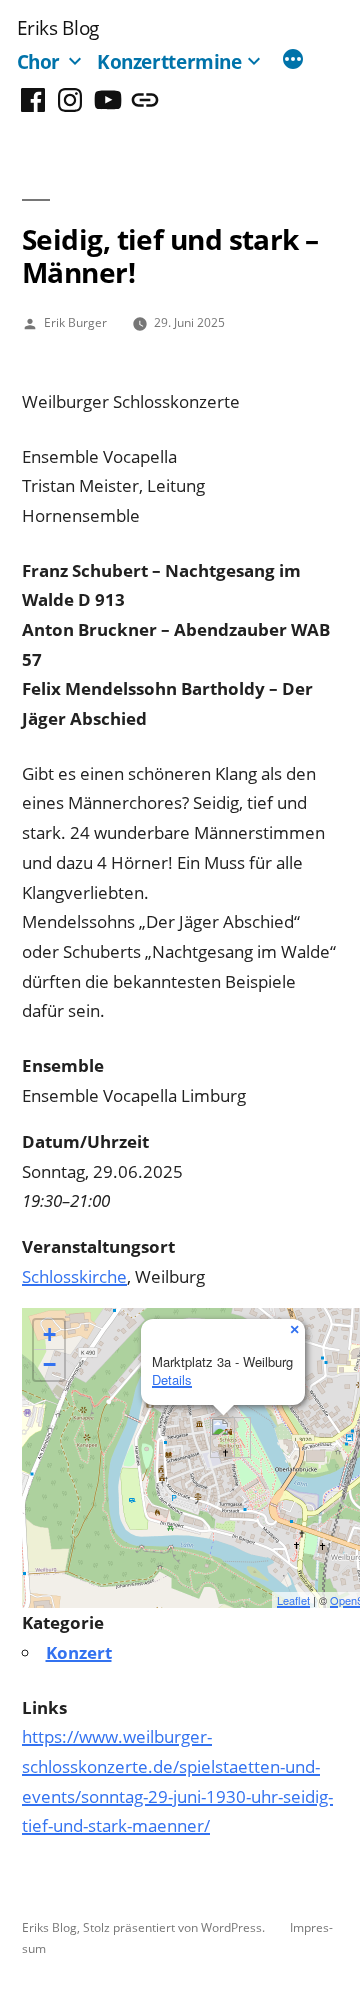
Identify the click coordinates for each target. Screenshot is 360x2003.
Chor (39, 61)
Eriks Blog (58, 27)
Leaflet (293, 1600)
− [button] (49, 1364)
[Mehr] (293, 61)
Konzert (79, 1652)
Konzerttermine (169, 61)
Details (172, 1379)
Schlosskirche (74, 1276)
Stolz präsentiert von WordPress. (175, 1927)
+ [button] (49, 1334)
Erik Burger (75, 322)
